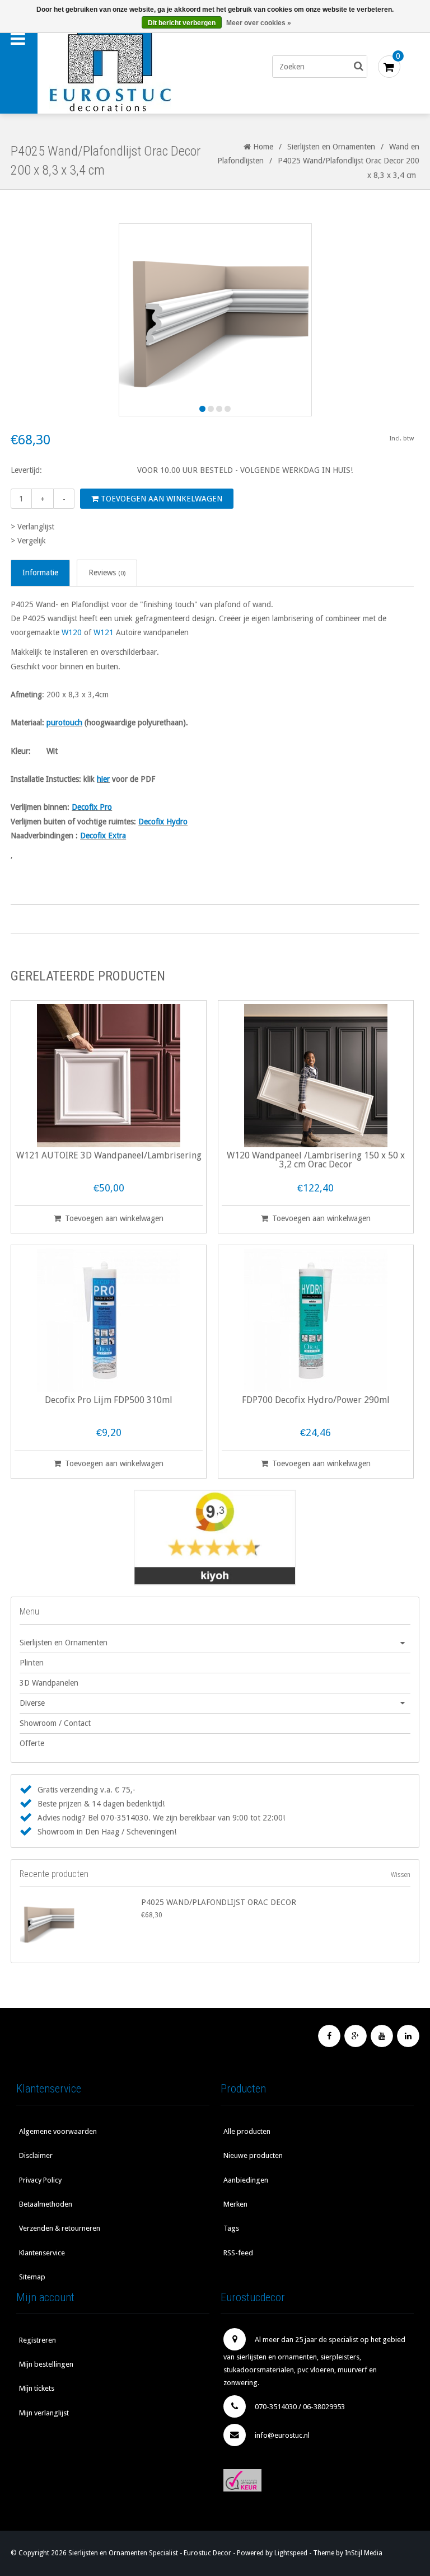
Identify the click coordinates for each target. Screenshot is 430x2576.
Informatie (40, 573)
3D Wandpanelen (49, 1683)
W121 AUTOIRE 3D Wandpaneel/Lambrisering (109, 1156)
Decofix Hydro (163, 822)
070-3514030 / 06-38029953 (300, 2407)
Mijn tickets (37, 2388)
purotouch (64, 722)
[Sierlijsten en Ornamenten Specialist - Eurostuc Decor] (133, 67)
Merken (235, 2204)
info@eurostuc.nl (282, 2435)
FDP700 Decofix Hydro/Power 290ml (316, 1400)
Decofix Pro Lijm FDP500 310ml (109, 1400)
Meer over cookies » (259, 23)
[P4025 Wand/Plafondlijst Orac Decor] (78, 1923)
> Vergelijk (28, 541)
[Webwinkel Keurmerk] (317, 2480)
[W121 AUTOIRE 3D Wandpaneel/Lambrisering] (109, 1076)
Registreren (38, 2340)
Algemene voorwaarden (58, 2131)
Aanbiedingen (246, 2180)
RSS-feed (238, 2253)
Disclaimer (36, 2155)
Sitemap (32, 2277)
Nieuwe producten (253, 2155)
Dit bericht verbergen (182, 23)
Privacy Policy (40, 2180)
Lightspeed (291, 2553)
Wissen (401, 1875)
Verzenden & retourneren (60, 2228)
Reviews (107, 573)
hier (103, 779)
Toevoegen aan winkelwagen (160, 499)
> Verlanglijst (32, 527)
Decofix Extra (103, 836)
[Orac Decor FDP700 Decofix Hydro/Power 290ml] (316, 1320)
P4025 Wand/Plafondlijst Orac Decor (219, 1902)
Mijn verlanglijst (44, 2413)
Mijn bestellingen (46, 2364)
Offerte (32, 1743)
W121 (104, 632)
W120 (72, 632)
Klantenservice (42, 2253)
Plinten (32, 1663)
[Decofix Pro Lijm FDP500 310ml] (109, 1320)
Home (262, 147)
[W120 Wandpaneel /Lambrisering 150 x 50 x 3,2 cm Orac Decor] (316, 1076)
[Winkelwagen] (389, 67)
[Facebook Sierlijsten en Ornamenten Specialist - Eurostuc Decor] (329, 2036)
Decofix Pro (92, 807)
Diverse (32, 1703)
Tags (231, 2228)
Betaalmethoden (46, 2204)
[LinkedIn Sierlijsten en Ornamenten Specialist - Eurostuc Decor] (408, 2036)
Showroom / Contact (55, 1723)
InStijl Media (364, 2553)
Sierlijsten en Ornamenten (331, 147)
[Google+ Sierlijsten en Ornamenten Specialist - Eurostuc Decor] (356, 2036)
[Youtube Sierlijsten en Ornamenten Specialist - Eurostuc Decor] (382, 2036)
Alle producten (247, 2131)
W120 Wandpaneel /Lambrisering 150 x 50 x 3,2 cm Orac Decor (316, 1160)
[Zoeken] (359, 67)
